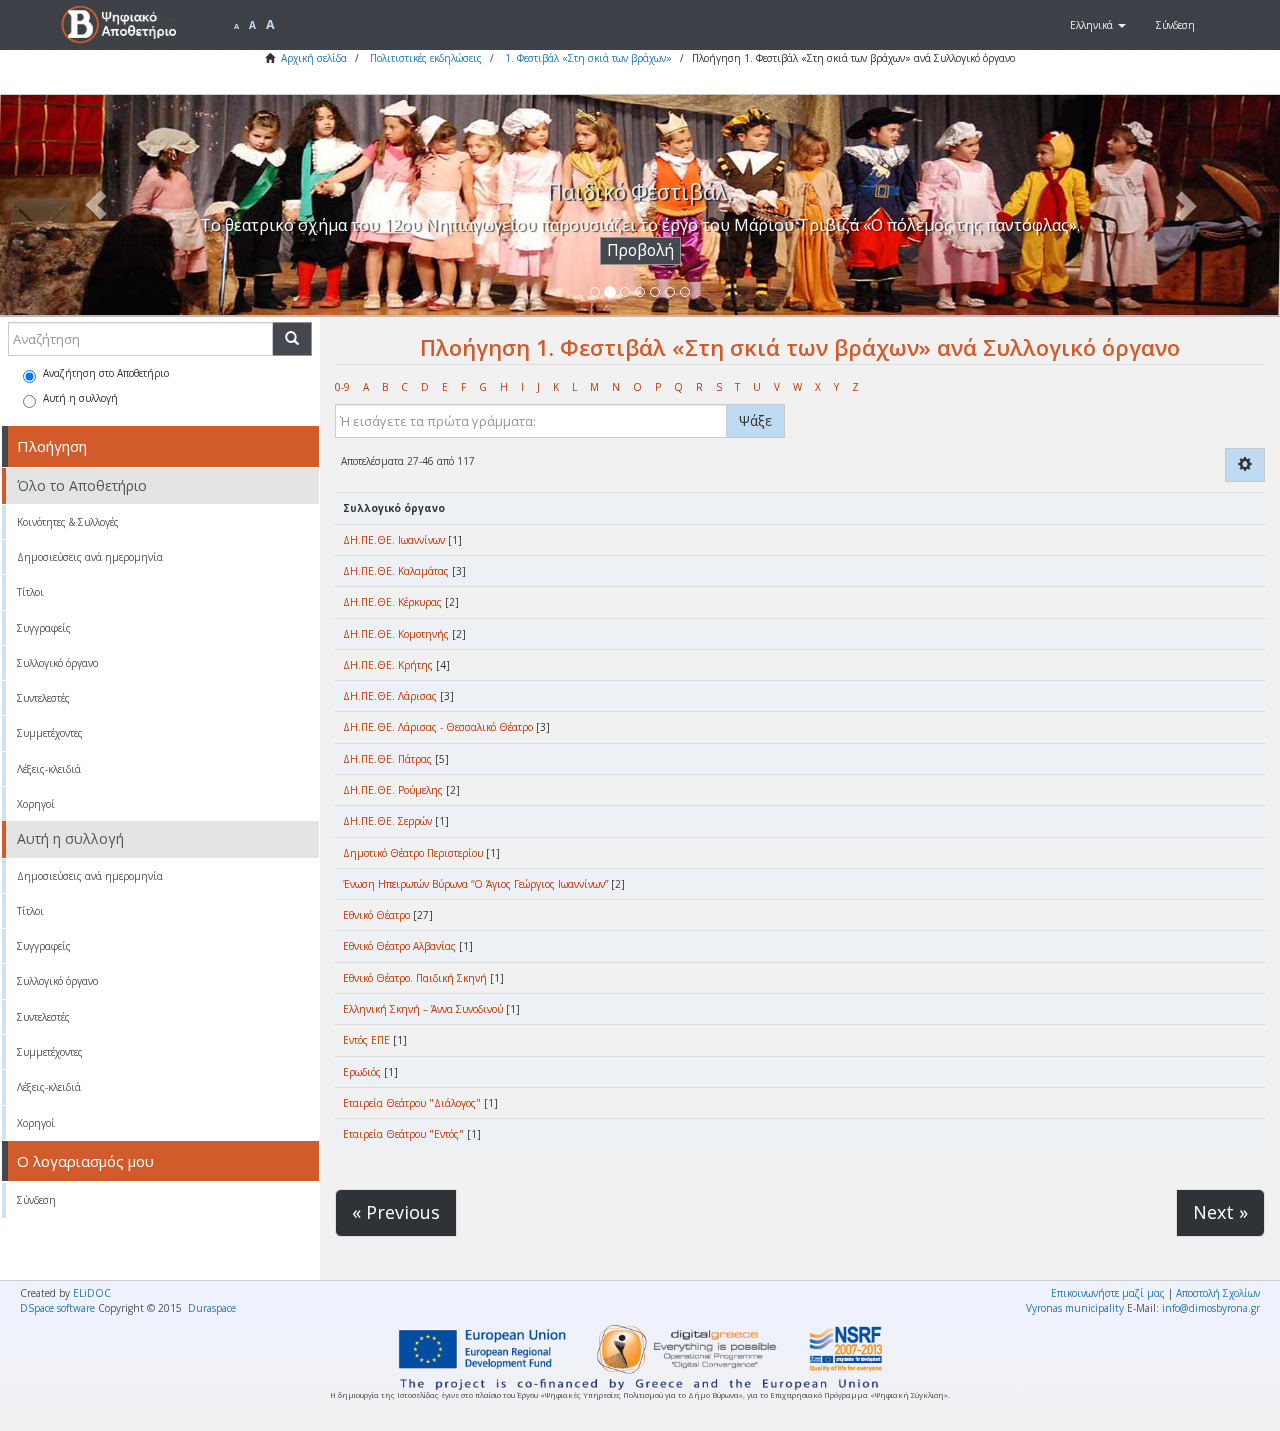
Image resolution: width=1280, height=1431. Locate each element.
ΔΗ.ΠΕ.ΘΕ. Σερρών (387, 821)
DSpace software (57, 1308)
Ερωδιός (362, 1072)
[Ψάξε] (292, 339)
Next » (1220, 1212)
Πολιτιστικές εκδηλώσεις (426, 58)
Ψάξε (755, 420)
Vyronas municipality (1075, 1308)
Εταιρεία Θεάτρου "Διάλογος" (412, 1103)
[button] (1098, 25)
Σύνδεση (36, 1200)
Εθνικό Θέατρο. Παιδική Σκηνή (415, 978)
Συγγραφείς (44, 628)
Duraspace (212, 1308)
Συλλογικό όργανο (57, 663)
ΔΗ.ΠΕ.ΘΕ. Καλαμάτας (396, 571)
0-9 (342, 387)
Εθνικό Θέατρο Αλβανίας (399, 946)
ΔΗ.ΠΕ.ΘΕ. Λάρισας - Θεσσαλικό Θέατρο (438, 727)
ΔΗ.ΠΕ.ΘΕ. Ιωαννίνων (394, 540)
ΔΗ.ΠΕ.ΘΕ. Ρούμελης (393, 790)
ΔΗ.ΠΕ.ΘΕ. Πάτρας (387, 759)
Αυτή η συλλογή (80, 398)
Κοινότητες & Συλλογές (68, 522)
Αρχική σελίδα (314, 58)
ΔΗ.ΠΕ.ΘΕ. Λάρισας (390, 696)
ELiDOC (92, 1293)
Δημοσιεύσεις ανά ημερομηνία (90, 557)
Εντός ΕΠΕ (366, 1040)
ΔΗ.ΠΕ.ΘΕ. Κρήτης (388, 665)
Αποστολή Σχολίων (1218, 1293)
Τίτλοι (30, 592)
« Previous (396, 1212)
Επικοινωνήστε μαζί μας (1108, 1293)
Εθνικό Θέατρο (376, 915)
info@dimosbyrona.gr (1211, 1308)
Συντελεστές (43, 698)
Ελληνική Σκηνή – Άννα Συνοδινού (423, 1009)
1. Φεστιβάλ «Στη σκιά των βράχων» (588, 58)
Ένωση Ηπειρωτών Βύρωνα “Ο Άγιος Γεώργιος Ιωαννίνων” (475, 884)
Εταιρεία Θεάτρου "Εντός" (403, 1134)
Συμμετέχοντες (50, 733)
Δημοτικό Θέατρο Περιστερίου (413, 853)
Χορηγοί (36, 804)
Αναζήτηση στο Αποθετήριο (106, 373)
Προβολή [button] (640, 250)
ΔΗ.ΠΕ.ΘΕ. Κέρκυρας (392, 602)
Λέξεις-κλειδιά (49, 769)
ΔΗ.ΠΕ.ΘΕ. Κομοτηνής (396, 634)
